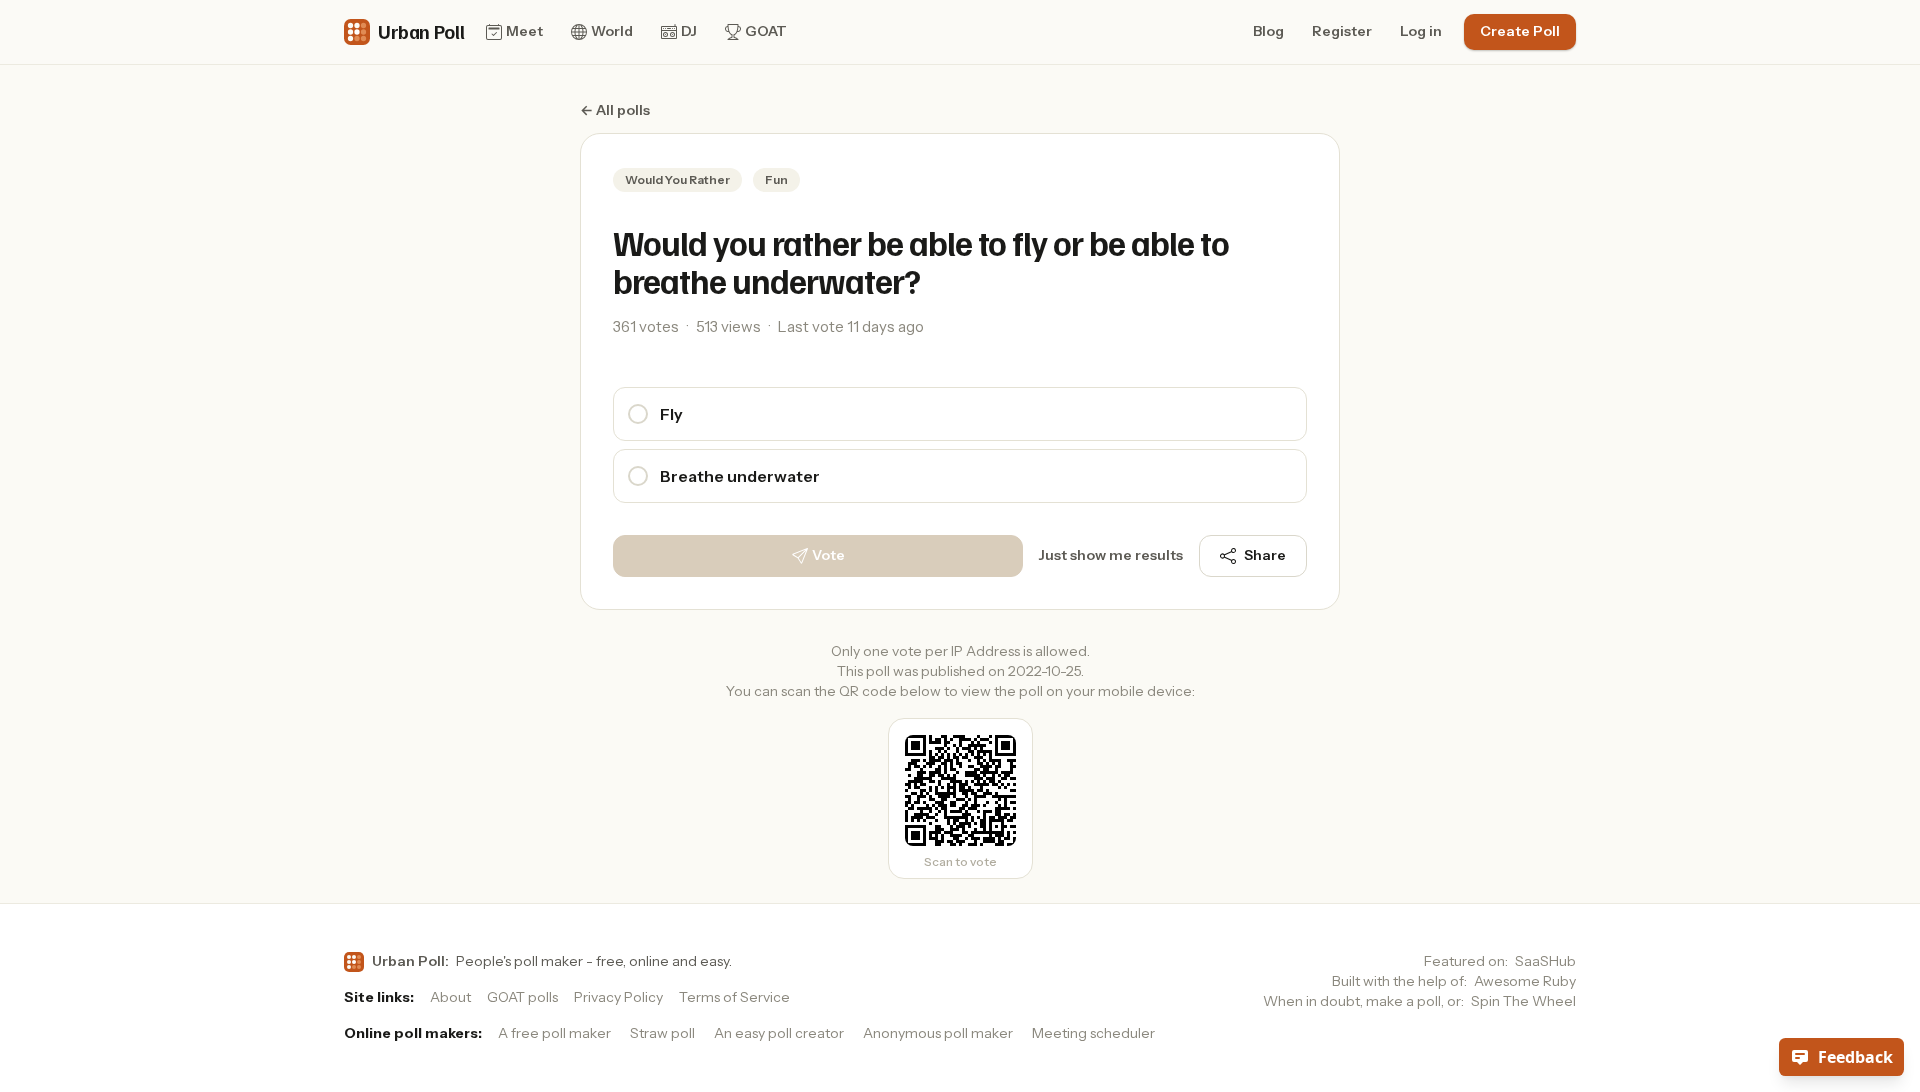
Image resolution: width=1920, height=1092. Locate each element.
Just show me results (1111, 555)
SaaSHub (1545, 961)
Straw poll (662, 1033)
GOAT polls (522, 997)
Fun (776, 179)
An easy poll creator (779, 1033)
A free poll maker (554, 1033)
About (450, 997)
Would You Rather (677, 179)
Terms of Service (734, 997)
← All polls (615, 110)
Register (1342, 31)
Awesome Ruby (1525, 981)
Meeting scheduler (1093, 1033)
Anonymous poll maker (938, 1033)
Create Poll (1520, 31)
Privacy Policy (618, 997)
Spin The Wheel (1523, 1001)
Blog (1268, 31)
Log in (1421, 31)
